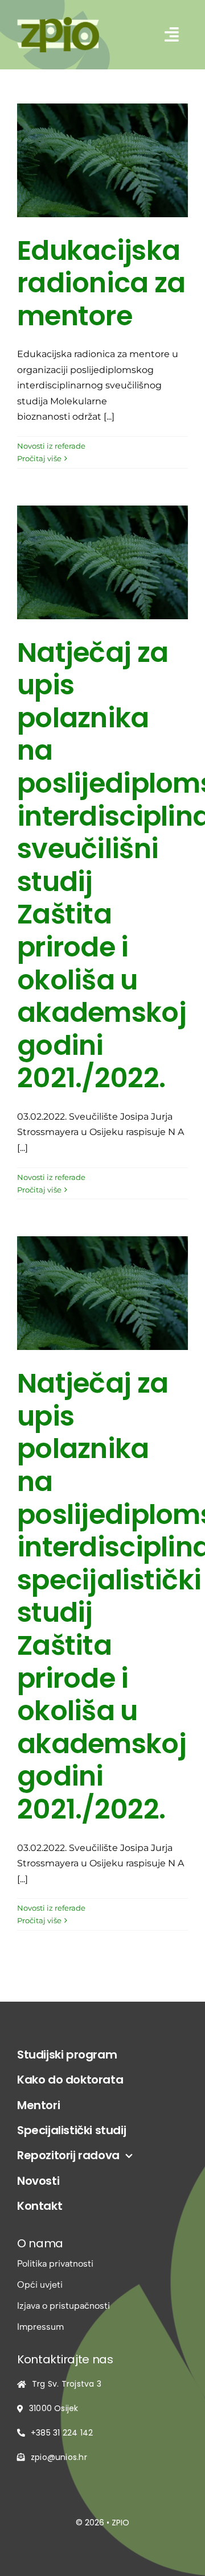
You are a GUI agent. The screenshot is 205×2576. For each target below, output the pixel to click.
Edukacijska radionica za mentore (101, 283)
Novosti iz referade (51, 446)
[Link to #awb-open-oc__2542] (172, 35)
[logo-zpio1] (58, 21)
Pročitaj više (39, 458)
